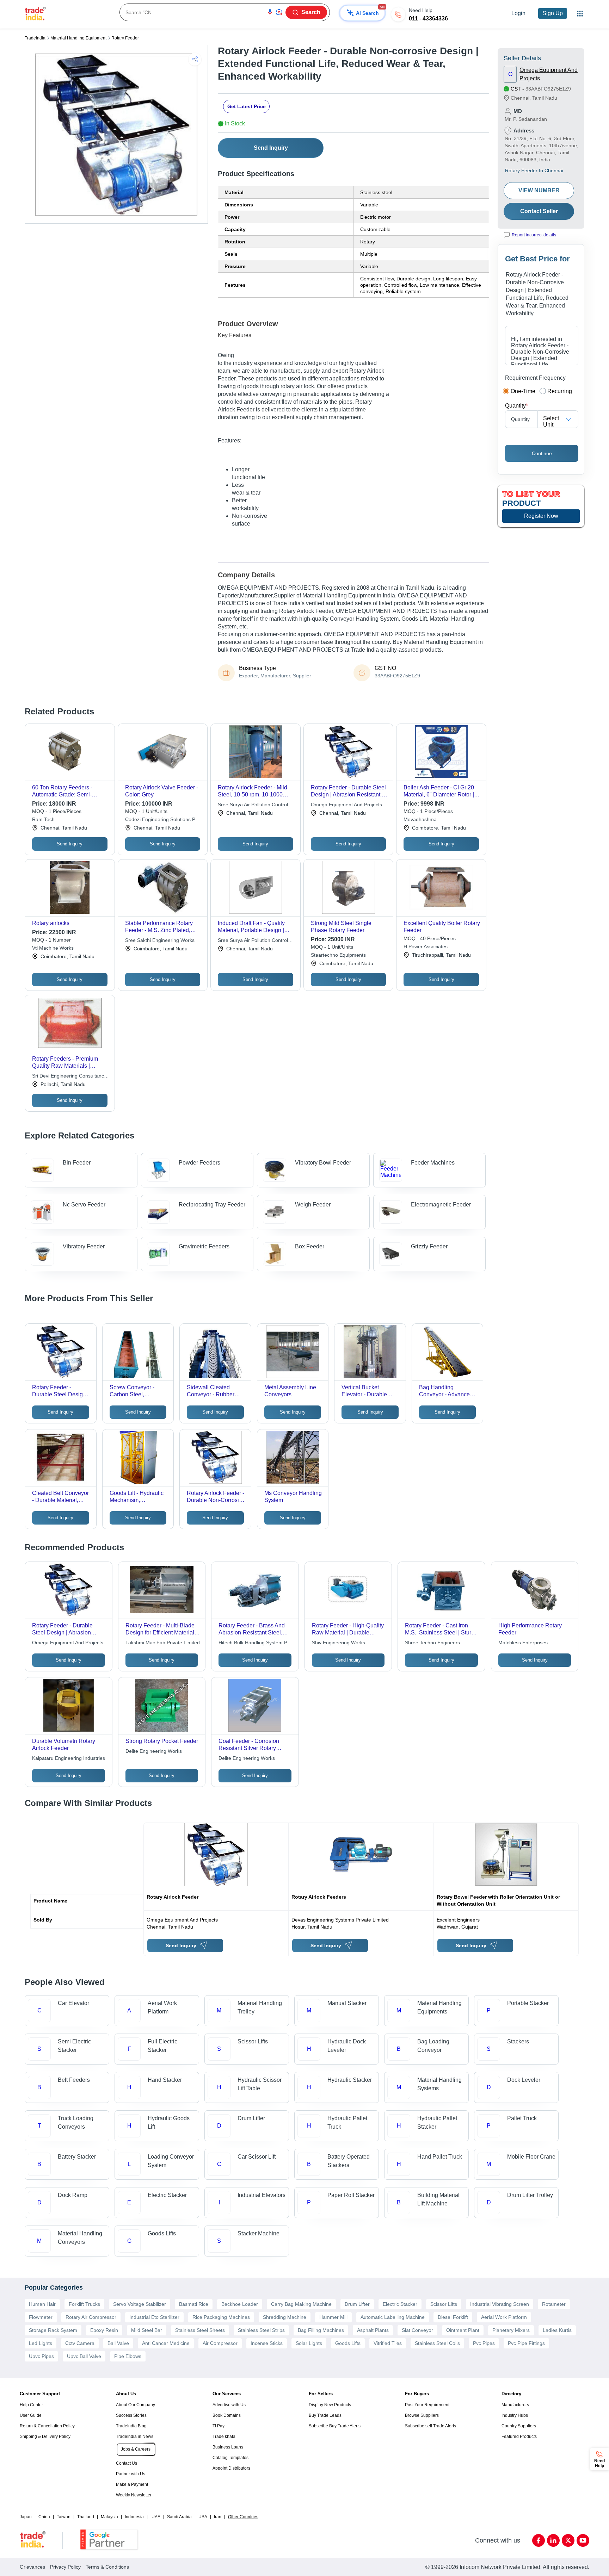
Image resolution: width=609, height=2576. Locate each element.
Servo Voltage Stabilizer (140, 2304)
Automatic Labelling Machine (393, 2317)
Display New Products (330, 2405)
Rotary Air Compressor (91, 2317)
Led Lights (41, 2343)
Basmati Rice (194, 2304)
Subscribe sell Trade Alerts (430, 2426)
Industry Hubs (515, 2415)
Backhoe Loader (240, 2304)
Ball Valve (118, 2343)
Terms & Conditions (107, 2567)
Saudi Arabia (179, 2517)
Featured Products (519, 2437)
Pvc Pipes (484, 2343)
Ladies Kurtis (557, 2330)
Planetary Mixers (511, 2330)
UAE (156, 2517)
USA (203, 2517)
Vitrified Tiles (388, 2343)
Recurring (560, 391)
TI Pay (219, 2426)
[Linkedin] (553, 2540)
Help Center (31, 2405)
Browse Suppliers (422, 2415)
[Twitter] (568, 2540)
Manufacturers (515, 2405)
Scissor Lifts (444, 2304)
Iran (218, 2517)
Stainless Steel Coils (437, 2343)
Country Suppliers (519, 2426)
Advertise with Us (229, 2405)
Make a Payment (132, 2484)
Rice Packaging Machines (221, 2317)
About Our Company (136, 2405)
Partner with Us (131, 2474)
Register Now (541, 516)
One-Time (523, 391)
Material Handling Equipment (78, 38)
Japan (26, 2517)
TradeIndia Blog (131, 2426)
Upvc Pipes (41, 2356)
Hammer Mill (333, 2317)
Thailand (86, 2517)
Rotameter (554, 2304)
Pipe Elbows (128, 2356)
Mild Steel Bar (147, 2330)
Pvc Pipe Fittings (526, 2343)
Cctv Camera (80, 2343)
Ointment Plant (463, 2330)
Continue (542, 453)
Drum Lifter (357, 2304)
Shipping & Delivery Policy (45, 2437)
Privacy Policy (65, 2567)
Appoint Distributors (231, 2468)
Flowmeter (41, 2317)
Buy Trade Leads (325, 2415)
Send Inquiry (271, 148)
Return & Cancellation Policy (47, 2426)
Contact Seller (539, 211)
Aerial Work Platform (504, 2317)
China (44, 2517)
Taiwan (64, 2517)
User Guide (31, 2415)
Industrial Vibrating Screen (500, 2304)
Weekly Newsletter (134, 2495)
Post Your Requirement (427, 2405)
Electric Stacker (400, 2304)
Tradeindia (35, 38)
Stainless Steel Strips (261, 2330)
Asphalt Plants (373, 2330)
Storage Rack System (53, 2330)
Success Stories (131, 2415)
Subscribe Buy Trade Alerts (335, 2426)
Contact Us (127, 2463)
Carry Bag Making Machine (301, 2304)
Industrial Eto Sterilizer (154, 2317)
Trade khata (224, 2437)
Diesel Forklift (453, 2317)
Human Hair (42, 2304)
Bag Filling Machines (321, 2330)
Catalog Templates (230, 2458)
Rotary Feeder (125, 38)
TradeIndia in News (135, 2437)
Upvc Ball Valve (84, 2356)
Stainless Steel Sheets (200, 2330)
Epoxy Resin (104, 2330)
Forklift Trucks (84, 2304)
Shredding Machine (285, 2317)
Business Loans (228, 2447)
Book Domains (227, 2415)
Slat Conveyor (417, 2330)
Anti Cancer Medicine (166, 2343)
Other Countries (243, 2517)
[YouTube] (583, 2540)
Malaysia (109, 2517)
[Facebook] (539, 2540)
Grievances (32, 2567)
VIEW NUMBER (539, 190)
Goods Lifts (348, 2343)
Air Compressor (220, 2343)
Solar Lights (309, 2343)
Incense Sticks (267, 2343)
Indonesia (134, 2517)
